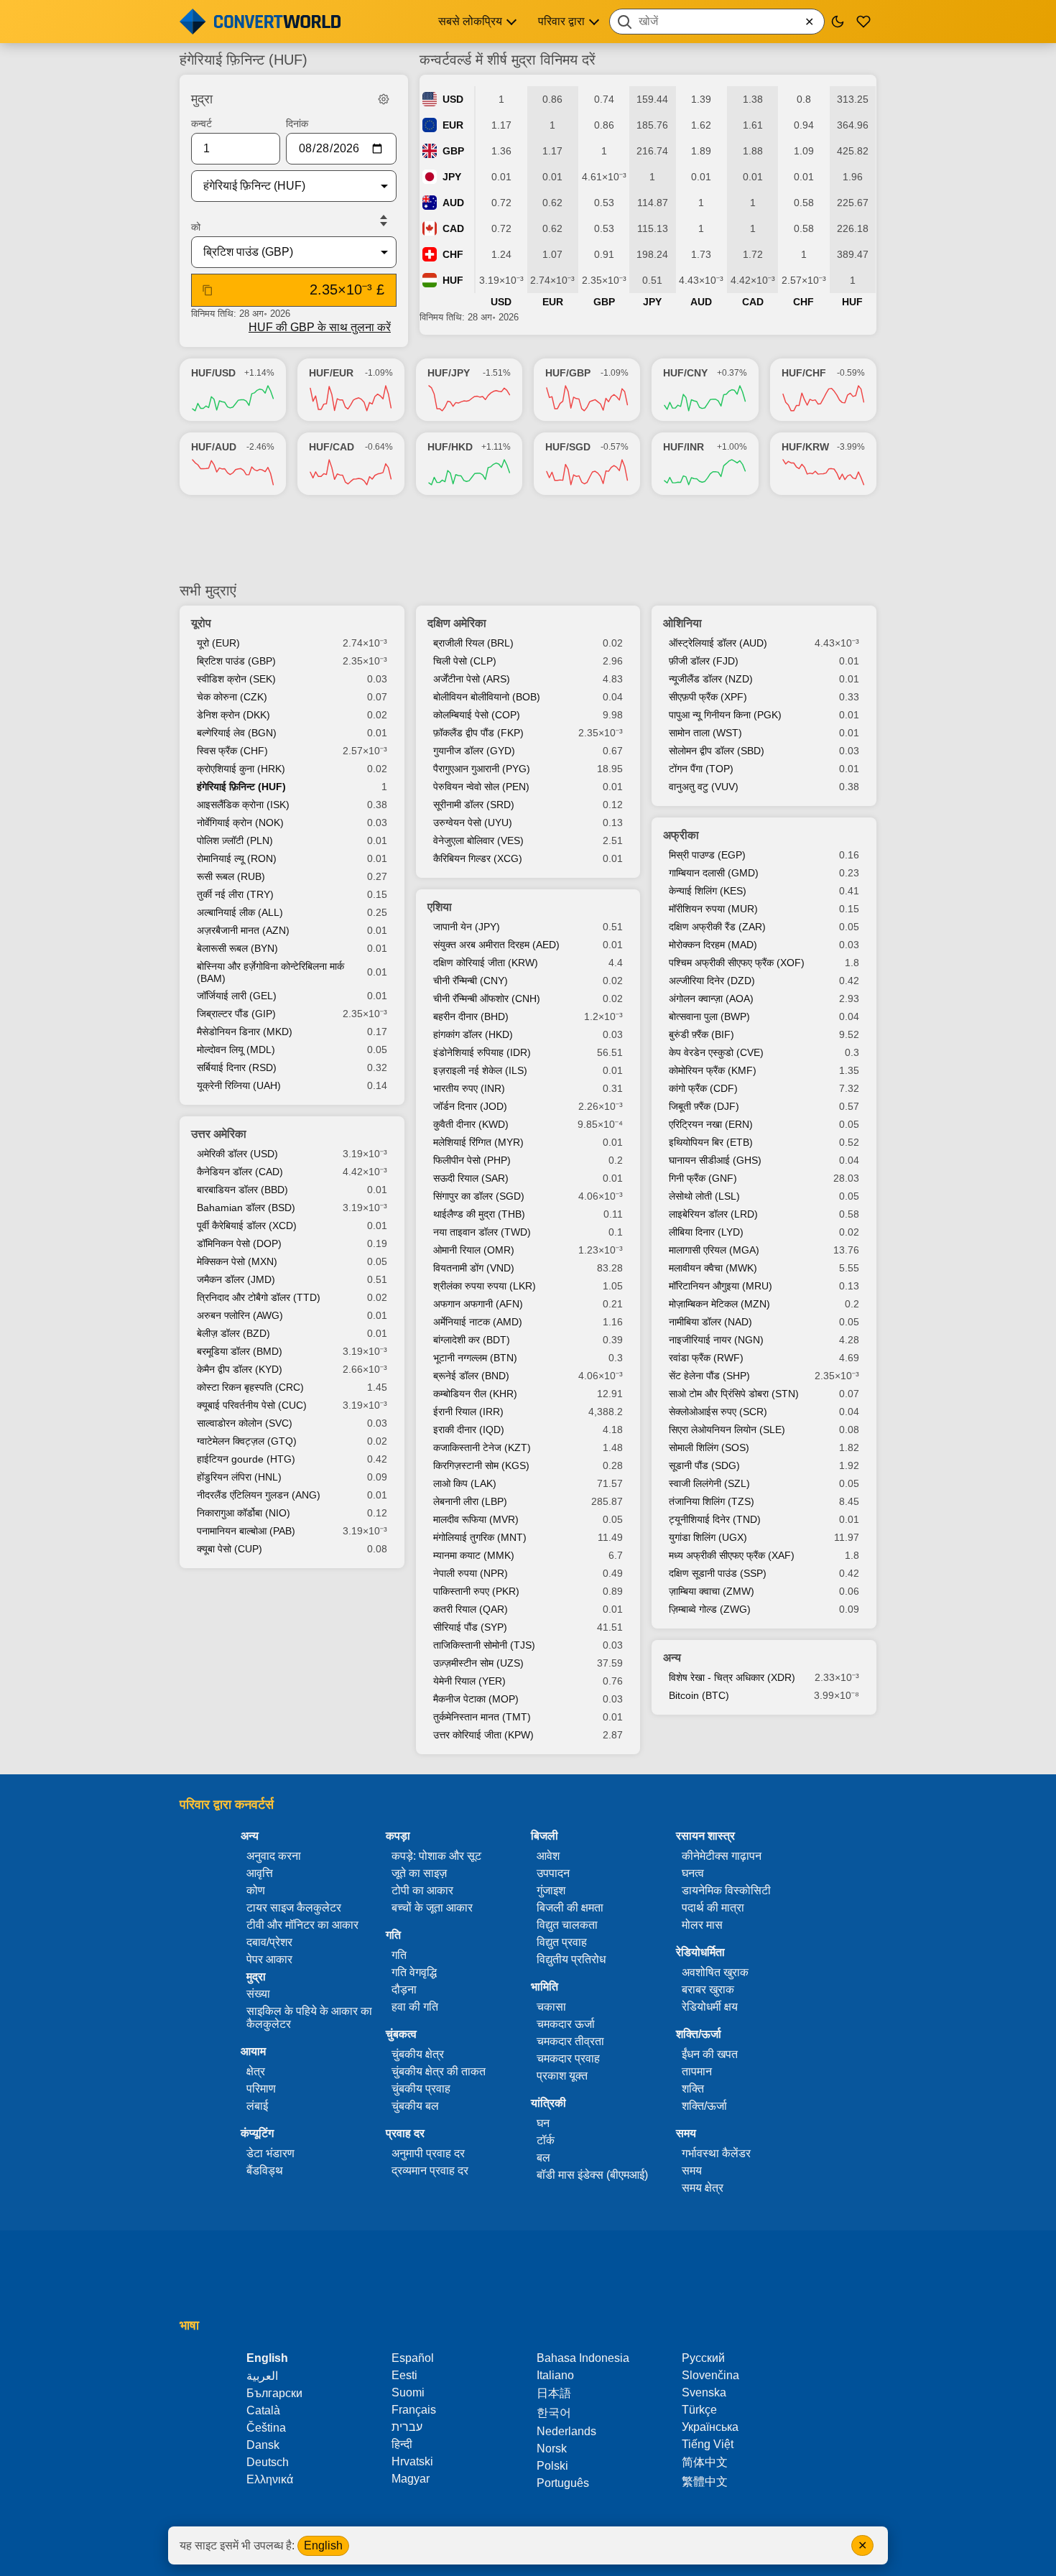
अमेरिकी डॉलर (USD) (237, 1154)
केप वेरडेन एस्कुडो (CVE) (716, 1052)
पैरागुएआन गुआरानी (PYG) (482, 769)
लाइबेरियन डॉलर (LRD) (713, 1214)
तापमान (697, 2071)
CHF (453, 254)
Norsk (552, 2448)
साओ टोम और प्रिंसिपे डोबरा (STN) (734, 1394)
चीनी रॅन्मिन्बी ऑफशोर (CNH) (487, 999)
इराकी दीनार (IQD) (469, 1430)
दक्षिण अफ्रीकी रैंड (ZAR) (717, 927)
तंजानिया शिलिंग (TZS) (712, 1501)
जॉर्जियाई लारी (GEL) (237, 996)
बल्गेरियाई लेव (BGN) (237, 733)
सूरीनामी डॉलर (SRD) (474, 805)
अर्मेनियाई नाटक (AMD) (478, 1322)
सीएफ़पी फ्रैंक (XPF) (708, 697)
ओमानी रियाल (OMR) (474, 1250)
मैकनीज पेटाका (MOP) (476, 1699)
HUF (453, 280)
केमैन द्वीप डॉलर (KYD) (240, 1369)
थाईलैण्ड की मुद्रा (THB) (479, 1214)
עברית (407, 2427)
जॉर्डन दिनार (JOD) (470, 1106)
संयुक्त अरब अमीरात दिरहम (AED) (496, 945)
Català (263, 2410)
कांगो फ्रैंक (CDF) (703, 1088)
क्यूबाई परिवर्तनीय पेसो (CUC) (252, 1405)
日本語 (554, 2393)
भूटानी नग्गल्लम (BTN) (475, 1358)
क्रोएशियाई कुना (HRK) (241, 769)
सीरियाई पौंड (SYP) (470, 1627)
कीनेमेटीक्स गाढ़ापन (722, 1856)
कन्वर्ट (202, 124)
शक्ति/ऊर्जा (704, 2106)
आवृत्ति (260, 1873)
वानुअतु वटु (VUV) (704, 787)
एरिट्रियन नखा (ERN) (711, 1124)
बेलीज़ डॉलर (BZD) (233, 1333)
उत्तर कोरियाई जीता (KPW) (483, 1735)
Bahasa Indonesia (583, 2358)
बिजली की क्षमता (570, 1908)
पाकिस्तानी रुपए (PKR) (476, 1591)
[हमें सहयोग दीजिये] (863, 22)
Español (413, 2358)
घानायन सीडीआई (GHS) (715, 1160)
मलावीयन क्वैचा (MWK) (713, 1268)
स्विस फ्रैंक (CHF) (232, 751)
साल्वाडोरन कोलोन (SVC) (245, 1423)
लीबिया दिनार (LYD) (706, 1232)
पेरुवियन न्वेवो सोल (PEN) (481, 787)
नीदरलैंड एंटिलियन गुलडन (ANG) (259, 1495)
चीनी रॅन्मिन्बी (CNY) (471, 981)
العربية (262, 2376)
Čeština (266, 2428)
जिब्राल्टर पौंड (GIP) (236, 1014)
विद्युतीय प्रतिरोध (571, 1959)
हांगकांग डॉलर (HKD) (473, 1034)
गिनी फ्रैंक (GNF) (703, 1178)
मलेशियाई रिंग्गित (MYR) (478, 1142)
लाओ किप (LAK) (465, 1483)
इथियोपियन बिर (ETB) (711, 1142)
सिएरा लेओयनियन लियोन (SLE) (727, 1430)
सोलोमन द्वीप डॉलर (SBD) (717, 751)
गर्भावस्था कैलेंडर (716, 2153)
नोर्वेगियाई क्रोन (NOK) (240, 823)
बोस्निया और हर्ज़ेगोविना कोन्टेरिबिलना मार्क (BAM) (270, 972)
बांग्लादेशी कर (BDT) (472, 1340)
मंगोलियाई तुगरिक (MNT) (480, 1537)
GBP (453, 151)
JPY (452, 177)
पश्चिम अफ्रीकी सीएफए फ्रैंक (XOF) (737, 963)
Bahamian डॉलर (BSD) (246, 1208)
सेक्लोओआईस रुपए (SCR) (718, 1412)
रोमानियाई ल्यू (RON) (237, 858)
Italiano (555, 2375)
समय (692, 2170)
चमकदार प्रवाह (568, 2058)
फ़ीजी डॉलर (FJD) (704, 661)
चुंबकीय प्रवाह (421, 2089)
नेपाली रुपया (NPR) (471, 1573)
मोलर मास (702, 1925)
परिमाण (261, 2089)
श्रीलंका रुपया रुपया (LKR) (485, 1286)
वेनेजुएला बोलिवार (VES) (478, 840)
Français (414, 2410)
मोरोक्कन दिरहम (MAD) (713, 945)
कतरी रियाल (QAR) (471, 1609)
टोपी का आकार (422, 1890)
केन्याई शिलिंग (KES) (708, 891)
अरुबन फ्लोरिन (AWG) (240, 1315)
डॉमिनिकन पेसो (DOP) (239, 1243)
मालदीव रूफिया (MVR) (476, 1519)
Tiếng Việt (708, 2444)
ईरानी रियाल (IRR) (468, 1412)
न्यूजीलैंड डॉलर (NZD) (711, 679)
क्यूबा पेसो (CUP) (230, 1549)
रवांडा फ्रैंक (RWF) (706, 1358)
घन (543, 2123)
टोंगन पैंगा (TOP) (701, 769)
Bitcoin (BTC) (699, 1695)
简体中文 (705, 2462)
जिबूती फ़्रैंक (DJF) (704, 1106)
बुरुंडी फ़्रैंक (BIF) (701, 1034)
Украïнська (710, 2427)
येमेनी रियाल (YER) (469, 1681)
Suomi (408, 2392)
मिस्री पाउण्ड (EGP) (707, 855)
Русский (703, 2358)
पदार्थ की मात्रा (713, 1908)
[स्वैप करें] (384, 221)
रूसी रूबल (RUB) (231, 876)
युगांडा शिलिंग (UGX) (708, 1537)
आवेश (548, 1856)
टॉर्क (546, 2140)
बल (543, 2158)
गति (399, 1955)
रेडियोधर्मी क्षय (710, 2007)
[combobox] (717, 22)
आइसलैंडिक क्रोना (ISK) (243, 805)
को (196, 227)
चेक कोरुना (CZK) (232, 697)
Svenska (704, 2392)
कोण (256, 1890)
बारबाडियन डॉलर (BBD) (242, 1190)
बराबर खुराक (708, 1989)
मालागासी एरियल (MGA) (714, 1250)
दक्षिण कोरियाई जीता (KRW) (486, 963)
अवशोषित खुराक (715, 1972)
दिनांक (297, 124)
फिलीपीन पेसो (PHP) (472, 1160)
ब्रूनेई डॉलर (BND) (471, 1376)
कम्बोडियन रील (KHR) (475, 1394)
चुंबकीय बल (415, 2106)
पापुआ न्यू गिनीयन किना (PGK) (725, 715)
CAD (453, 228)
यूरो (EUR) (218, 643)
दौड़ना (404, 1989)
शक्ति (693, 2089)
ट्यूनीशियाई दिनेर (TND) (715, 1519)
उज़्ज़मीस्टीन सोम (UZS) (478, 1663)
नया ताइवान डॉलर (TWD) (482, 1232)
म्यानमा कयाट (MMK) (474, 1555)
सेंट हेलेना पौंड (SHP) (709, 1376)
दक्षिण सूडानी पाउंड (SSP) (718, 1573)
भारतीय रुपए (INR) (469, 1088)
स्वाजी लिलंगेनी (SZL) (709, 1483)
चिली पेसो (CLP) (465, 661)
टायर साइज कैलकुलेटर (294, 1908)
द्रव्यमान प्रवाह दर (430, 2170)
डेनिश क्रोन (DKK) (233, 715)
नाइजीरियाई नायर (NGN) (716, 1340)
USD (453, 99)
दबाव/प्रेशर (269, 1942)
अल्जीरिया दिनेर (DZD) (712, 981)
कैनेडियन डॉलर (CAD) (240, 1172)
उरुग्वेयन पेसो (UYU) (473, 823)
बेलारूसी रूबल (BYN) (237, 948)
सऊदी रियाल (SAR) (471, 1178)
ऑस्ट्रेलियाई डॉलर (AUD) (718, 643)
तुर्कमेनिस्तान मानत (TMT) (482, 1717)
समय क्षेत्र (703, 2188)
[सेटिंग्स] (384, 99)
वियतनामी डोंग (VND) (474, 1268)
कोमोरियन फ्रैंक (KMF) (713, 1070)
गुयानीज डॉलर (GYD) (474, 751)
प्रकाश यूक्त (562, 2076)
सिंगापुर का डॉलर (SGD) (479, 1196)
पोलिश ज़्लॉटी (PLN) (235, 840)
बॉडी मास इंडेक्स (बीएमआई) (592, 2175)
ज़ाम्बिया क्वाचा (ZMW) (712, 1591)
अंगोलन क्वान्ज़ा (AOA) (711, 999)
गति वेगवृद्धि (414, 1972)
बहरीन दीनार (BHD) (471, 1016)
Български (274, 2393)
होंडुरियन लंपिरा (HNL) (239, 1477)
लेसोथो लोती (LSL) (704, 1196)
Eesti (404, 2375)
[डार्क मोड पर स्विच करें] (838, 22)
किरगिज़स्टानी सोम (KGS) (481, 1465)
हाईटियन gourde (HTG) (246, 1459)
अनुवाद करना (274, 1856)
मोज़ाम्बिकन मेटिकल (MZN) (719, 1304)
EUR (453, 125)
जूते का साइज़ (419, 1873)
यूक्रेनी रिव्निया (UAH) (239, 1085)
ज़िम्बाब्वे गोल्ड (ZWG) (710, 1609)
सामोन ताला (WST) (705, 733)
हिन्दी (402, 2444)
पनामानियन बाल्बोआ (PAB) (246, 1531)
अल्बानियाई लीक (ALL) (240, 912)
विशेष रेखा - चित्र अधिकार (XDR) (732, 1677)
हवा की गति (415, 2007)
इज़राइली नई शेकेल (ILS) (480, 1070)
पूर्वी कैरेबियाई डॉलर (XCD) (247, 1226)
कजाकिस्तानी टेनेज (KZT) (482, 1447)
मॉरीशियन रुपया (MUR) (713, 909)
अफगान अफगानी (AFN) (478, 1304)
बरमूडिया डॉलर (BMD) (240, 1351)
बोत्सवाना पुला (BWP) (709, 1016)
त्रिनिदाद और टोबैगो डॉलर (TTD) (259, 1297)
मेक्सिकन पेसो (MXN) (237, 1261)
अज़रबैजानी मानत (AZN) (243, 930)
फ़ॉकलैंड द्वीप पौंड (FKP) (478, 733)
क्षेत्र (256, 2071)
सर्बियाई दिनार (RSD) (237, 1067)
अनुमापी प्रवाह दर (428, 2153)
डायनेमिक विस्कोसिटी (726, 1890)
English (323, 2545)
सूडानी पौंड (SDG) (704, 1465)
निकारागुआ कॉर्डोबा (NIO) (244, 1513)
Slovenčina (710, 2375)
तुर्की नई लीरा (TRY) (235, 894)
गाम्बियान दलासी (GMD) (714, 873)
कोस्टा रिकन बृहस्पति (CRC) (250, 1387)
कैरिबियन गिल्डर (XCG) (478, 858)
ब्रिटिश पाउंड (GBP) (236, 661)
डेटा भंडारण (270, 2153)
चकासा (551, 2007)
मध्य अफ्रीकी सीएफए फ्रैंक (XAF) (732, 1555)
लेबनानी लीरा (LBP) (470, 1501)
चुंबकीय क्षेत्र (418, 2054)
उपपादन (553, 1873)
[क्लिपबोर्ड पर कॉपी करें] (208, 290)
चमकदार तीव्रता (570, 2041)
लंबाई (257, 2106)
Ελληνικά (270, 2479)
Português (563, 2483)
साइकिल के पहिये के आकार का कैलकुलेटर (309, 2017)
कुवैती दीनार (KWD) (471, 1124)
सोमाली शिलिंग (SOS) (709, 1447)
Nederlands (566, 2431)
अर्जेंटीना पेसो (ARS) (472, 679)
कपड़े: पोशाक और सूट (436, 1856)
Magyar (411, 2479)
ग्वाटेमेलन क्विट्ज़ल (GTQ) (247, 1441)
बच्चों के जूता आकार (432, 1908)
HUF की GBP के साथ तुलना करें (320, 327)
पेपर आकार (269, 1959)
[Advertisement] (528, 539)
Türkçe (699, 2410)
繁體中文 (705, 2482)
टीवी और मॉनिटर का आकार (302, 1925)
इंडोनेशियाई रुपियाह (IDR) (482, 1052)
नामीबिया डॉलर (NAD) (710, 1322)
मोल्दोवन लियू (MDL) (236, 1050)
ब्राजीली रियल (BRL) (473, 643)
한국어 (554, 2413)
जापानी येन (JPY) (467, 927)
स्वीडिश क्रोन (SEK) (236, 679)
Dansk (263, 2445)
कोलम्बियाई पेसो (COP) (477, 715)
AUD (453, 203)
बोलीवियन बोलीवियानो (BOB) (487, 697)
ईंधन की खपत (710, 2054)
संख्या (258, 1994)
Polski (552, 2466)
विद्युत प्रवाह (562, 1942)
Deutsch (268, 2462)
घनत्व (693, 1873)
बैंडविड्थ (265, 2170)
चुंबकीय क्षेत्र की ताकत (439, 2071)
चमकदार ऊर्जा (566, 2024)
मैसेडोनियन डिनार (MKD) (245, 1032)
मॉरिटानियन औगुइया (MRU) (721, 1286)
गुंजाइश (551, 1890)
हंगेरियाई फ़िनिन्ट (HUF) (241, 787)
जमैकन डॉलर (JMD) (236, 1279)
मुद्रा (256, 1977)
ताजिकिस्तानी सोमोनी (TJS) (484, 1645)
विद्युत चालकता (567, 1925)
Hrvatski (412, 2461)
